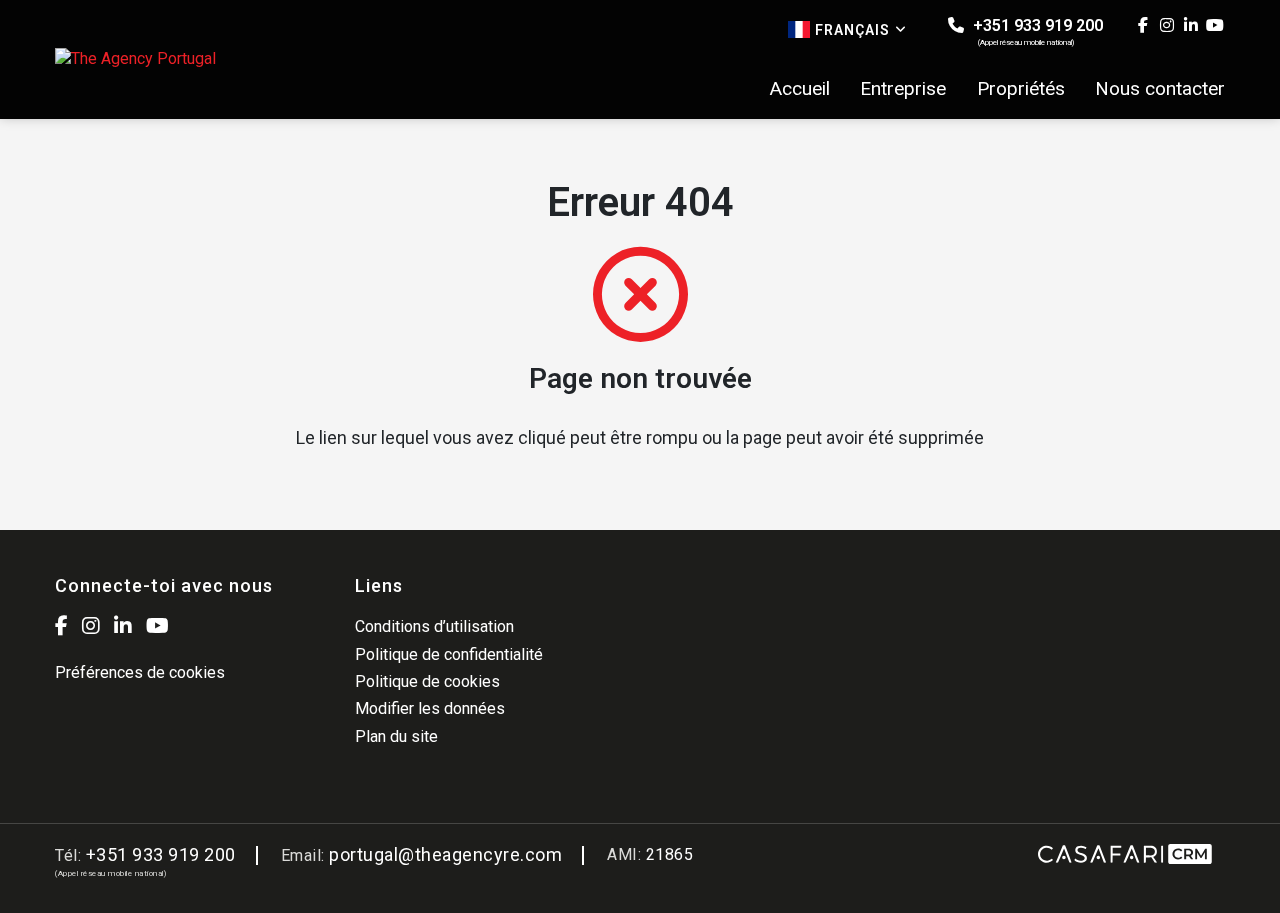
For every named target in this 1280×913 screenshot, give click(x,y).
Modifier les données (430, 708)
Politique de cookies (427, 681)
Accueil (800, 89)
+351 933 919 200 (1036, 31)
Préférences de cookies (140, 672)
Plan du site (396, 736)
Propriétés (1021, 89)
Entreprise (903, 89)
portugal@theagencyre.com (445, 854)
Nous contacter (1160, 89)
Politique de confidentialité (449, 654)
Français (852, 30)
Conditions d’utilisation (434, 626)
